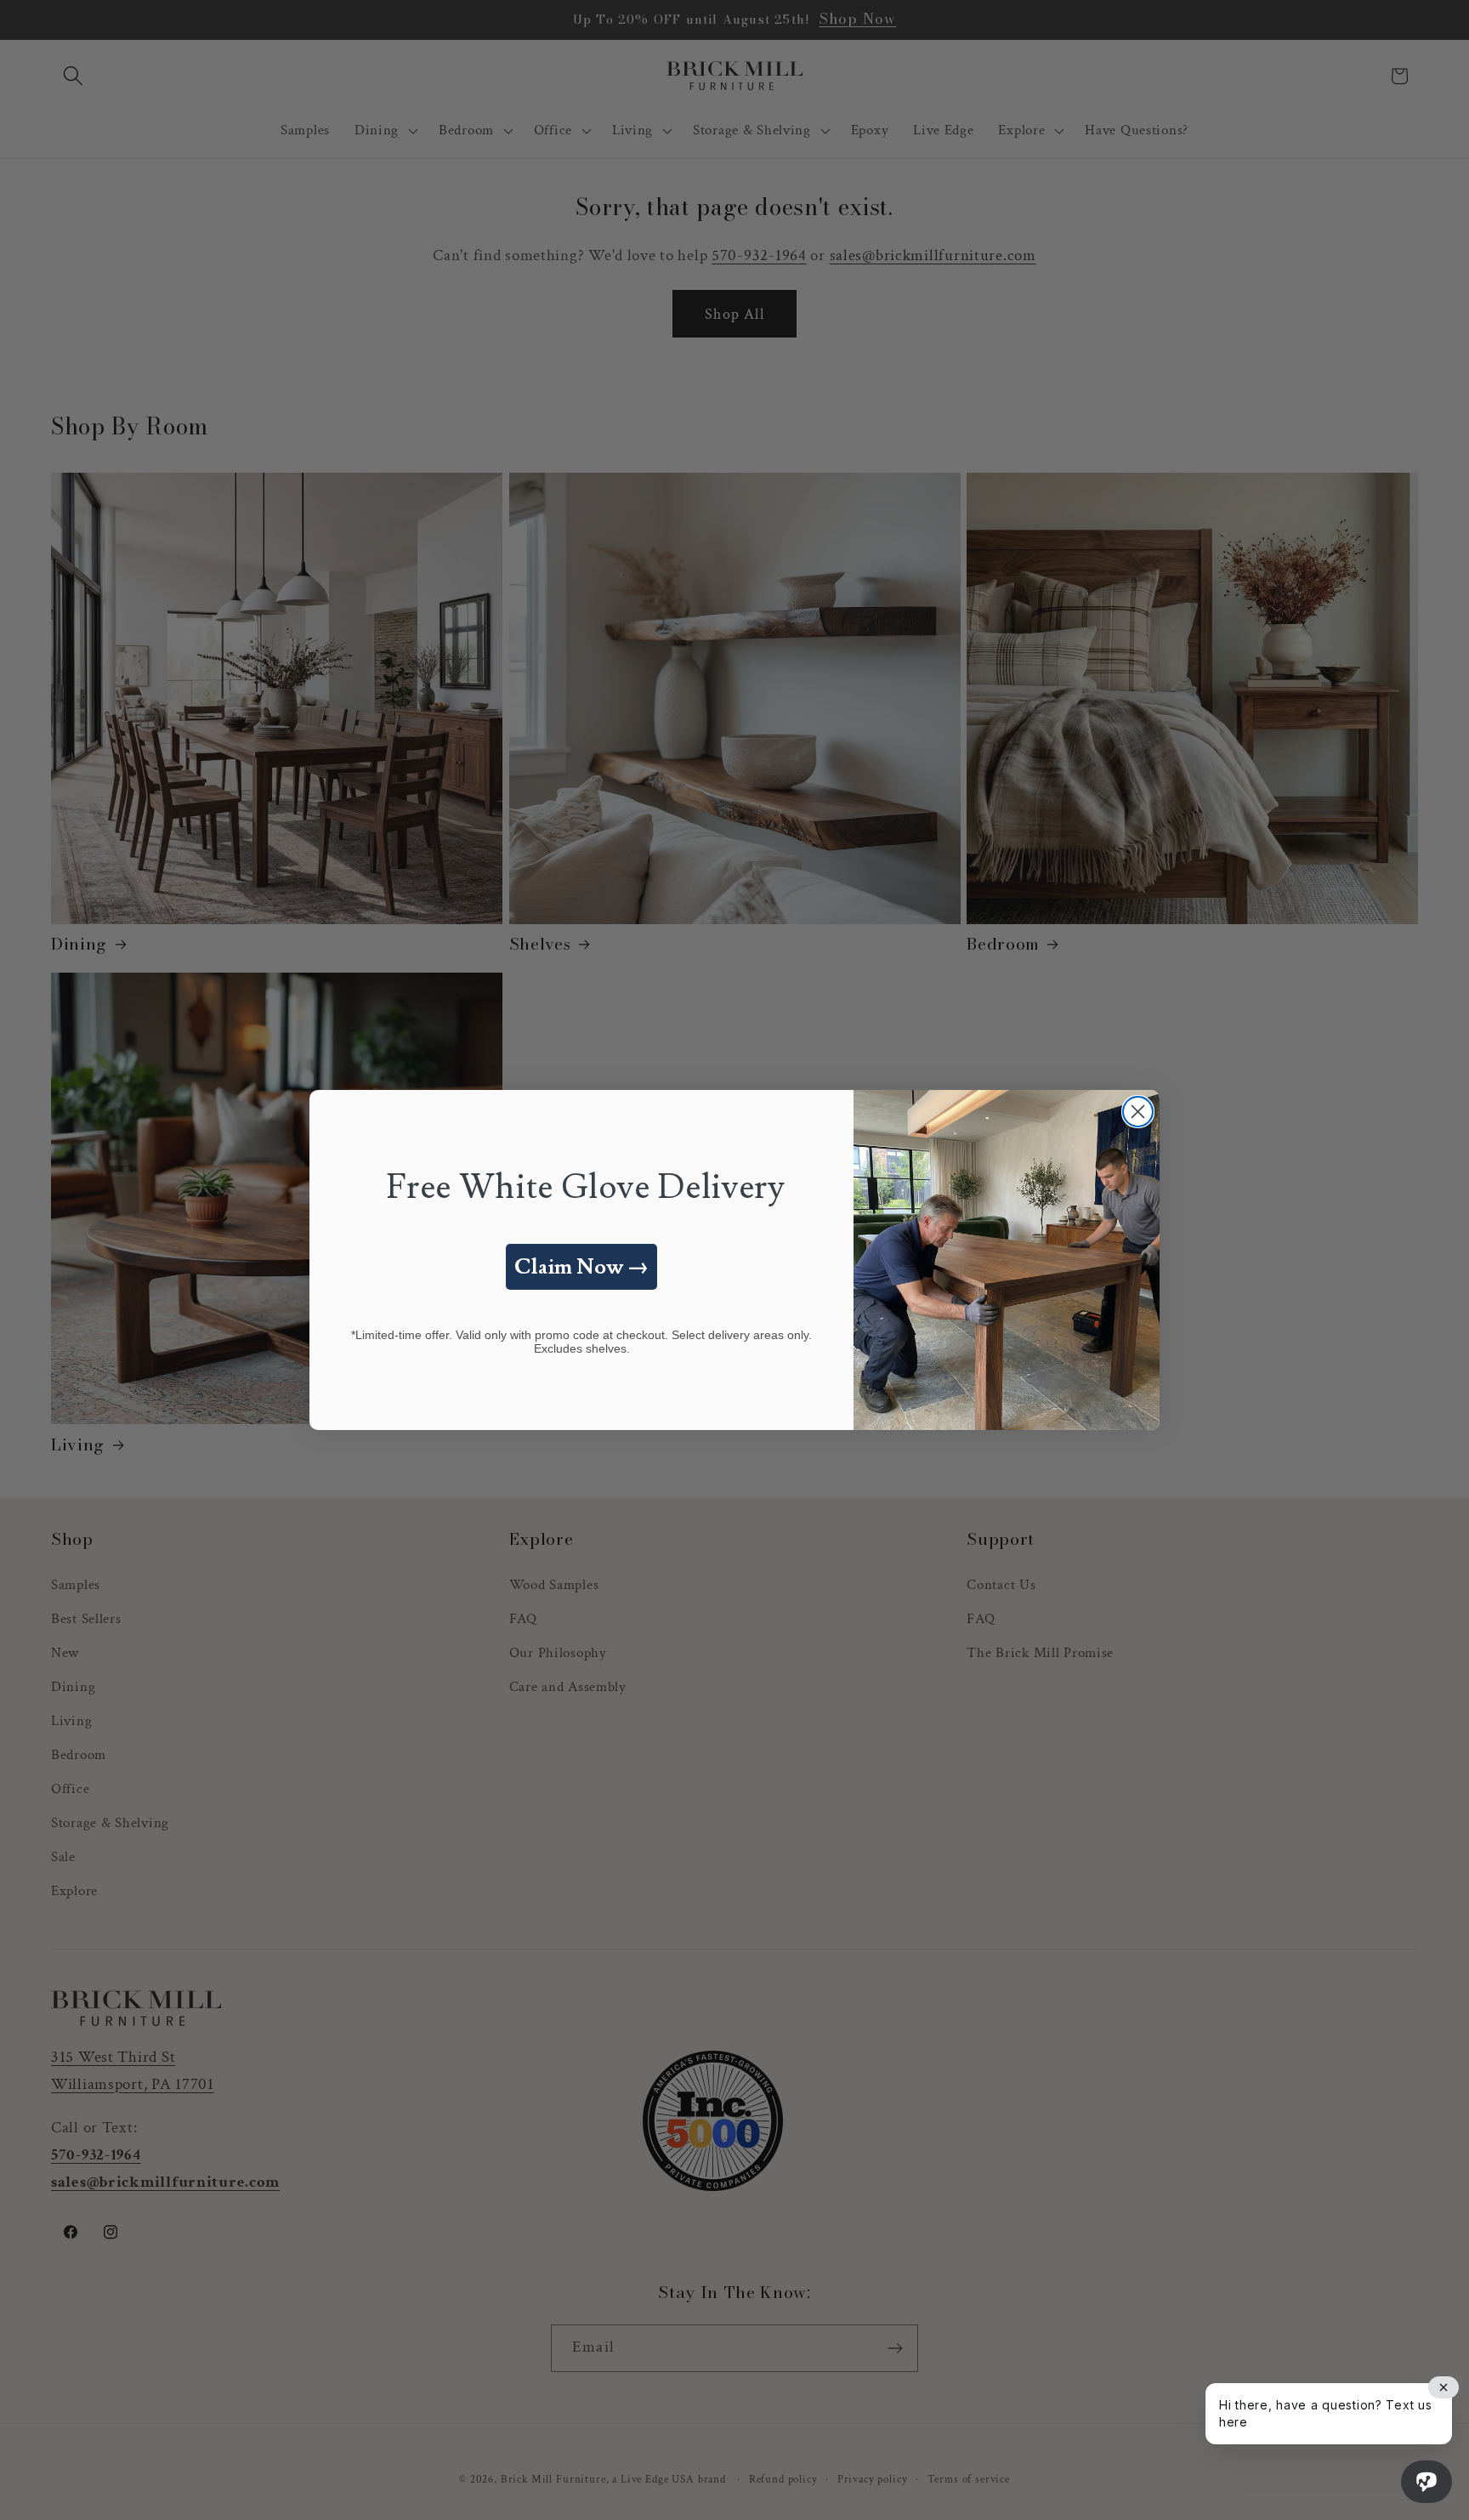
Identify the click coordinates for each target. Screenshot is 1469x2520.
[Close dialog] (1138, 1112)
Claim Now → (581, 1267)
